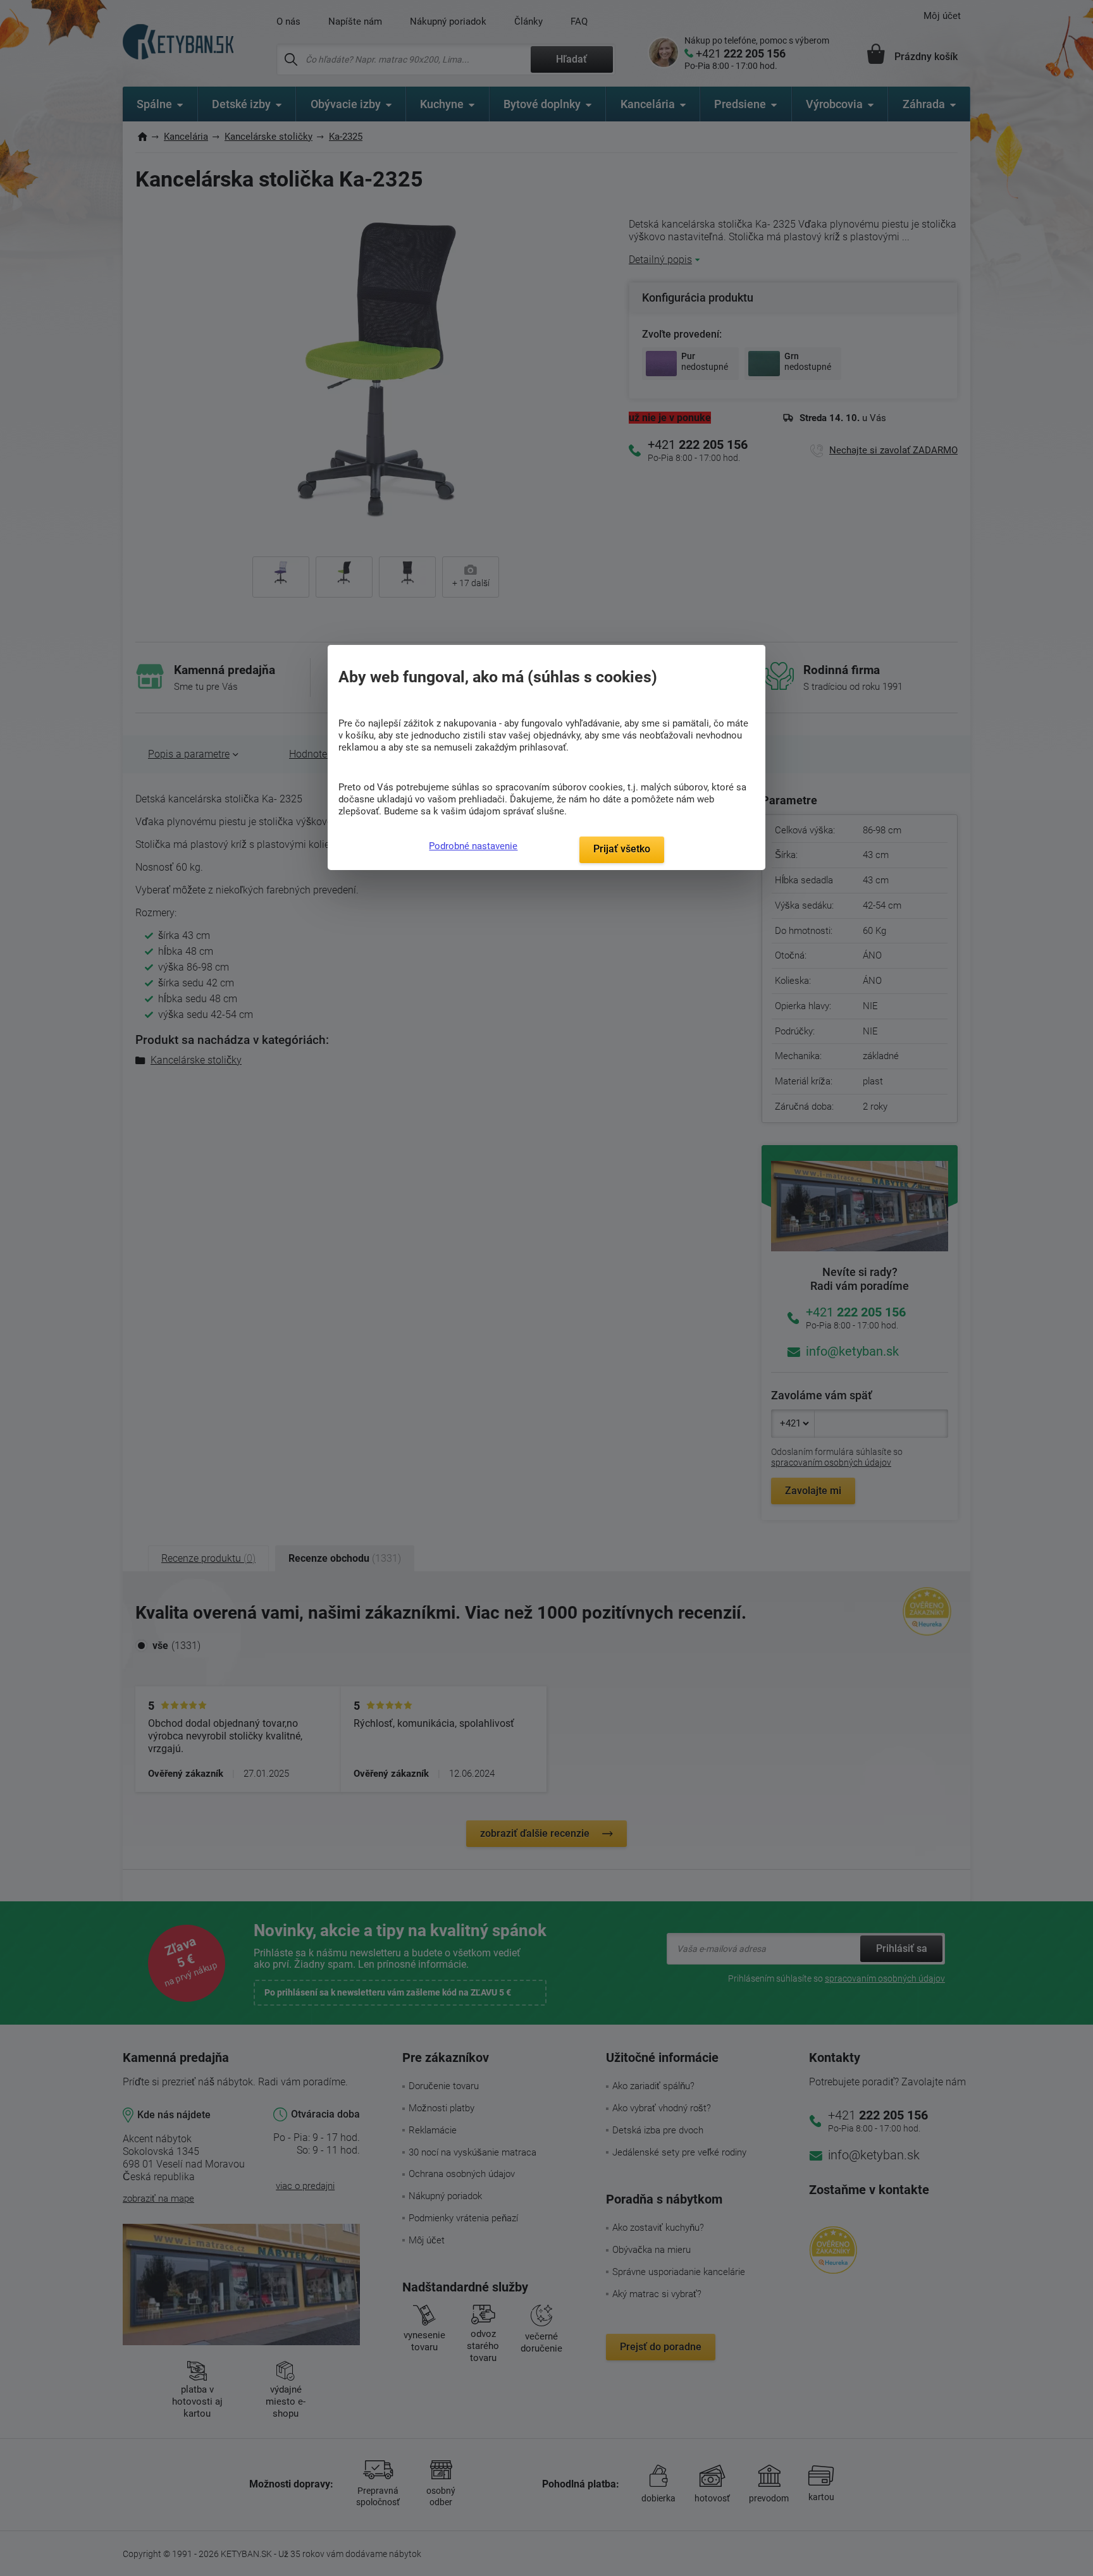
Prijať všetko (622, 849)
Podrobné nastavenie (473, 846)
